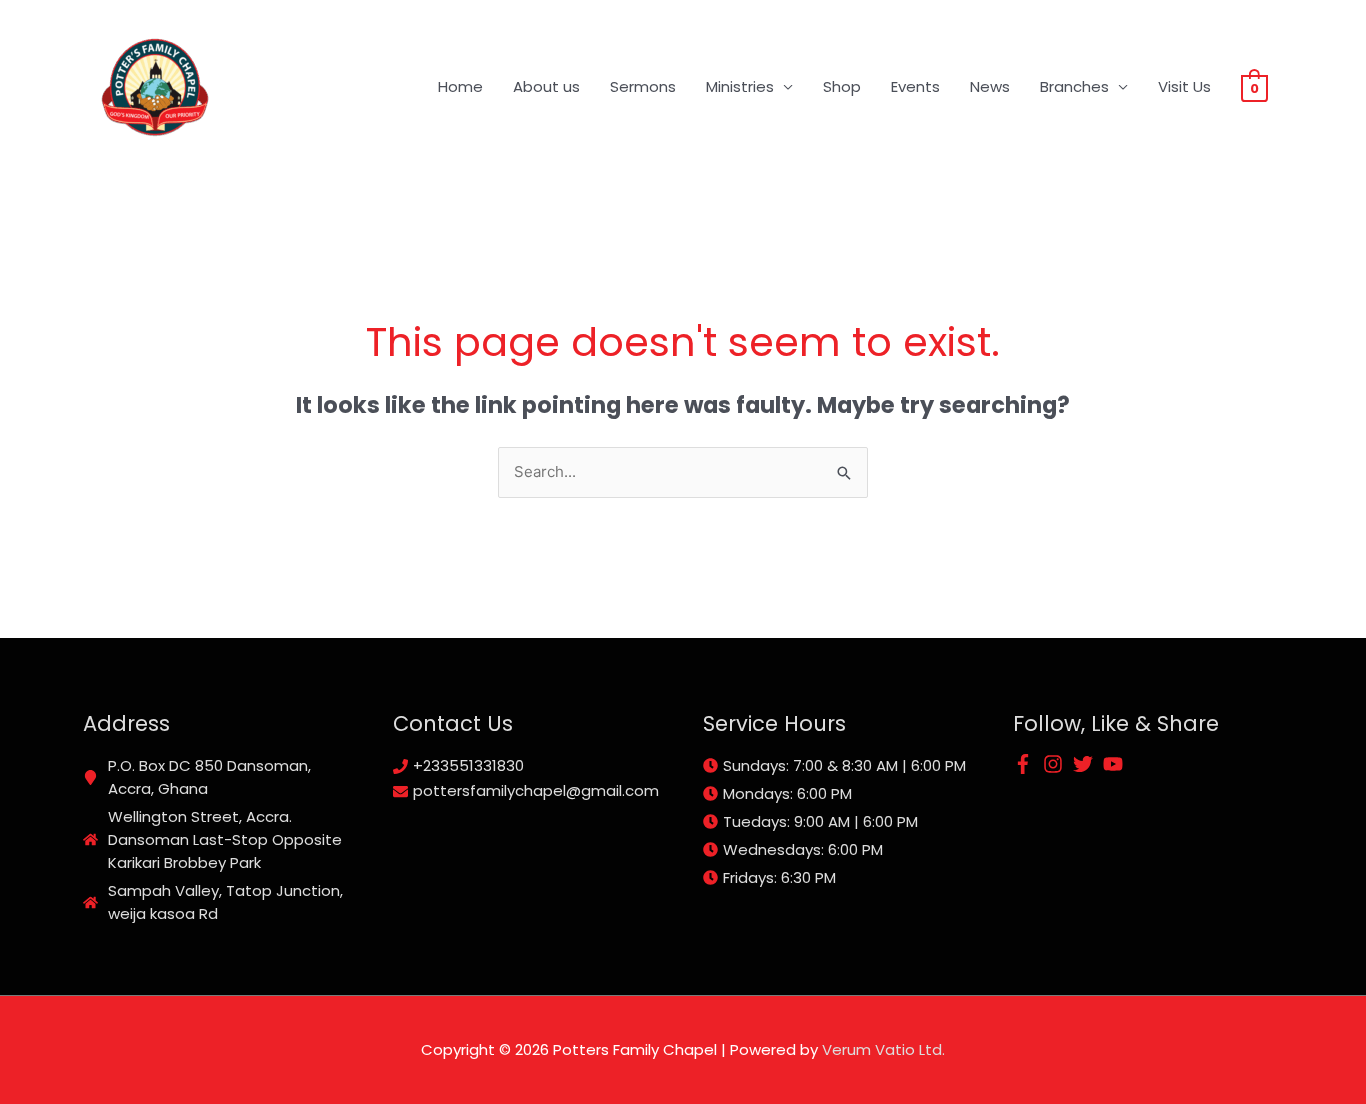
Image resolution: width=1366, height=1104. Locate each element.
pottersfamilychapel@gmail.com (536, 790)
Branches (1074, 86)
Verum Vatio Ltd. (883, 1049)
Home (460, 86)
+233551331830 (468, 765)
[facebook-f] (1026, 764)
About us (546, 86)
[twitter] (1086, 764)
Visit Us (1184, 86)
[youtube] (1116, 764)
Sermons (643, 86)
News (990, 86)
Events (915, 86)
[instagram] (1056, 764)
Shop (842, 86)
